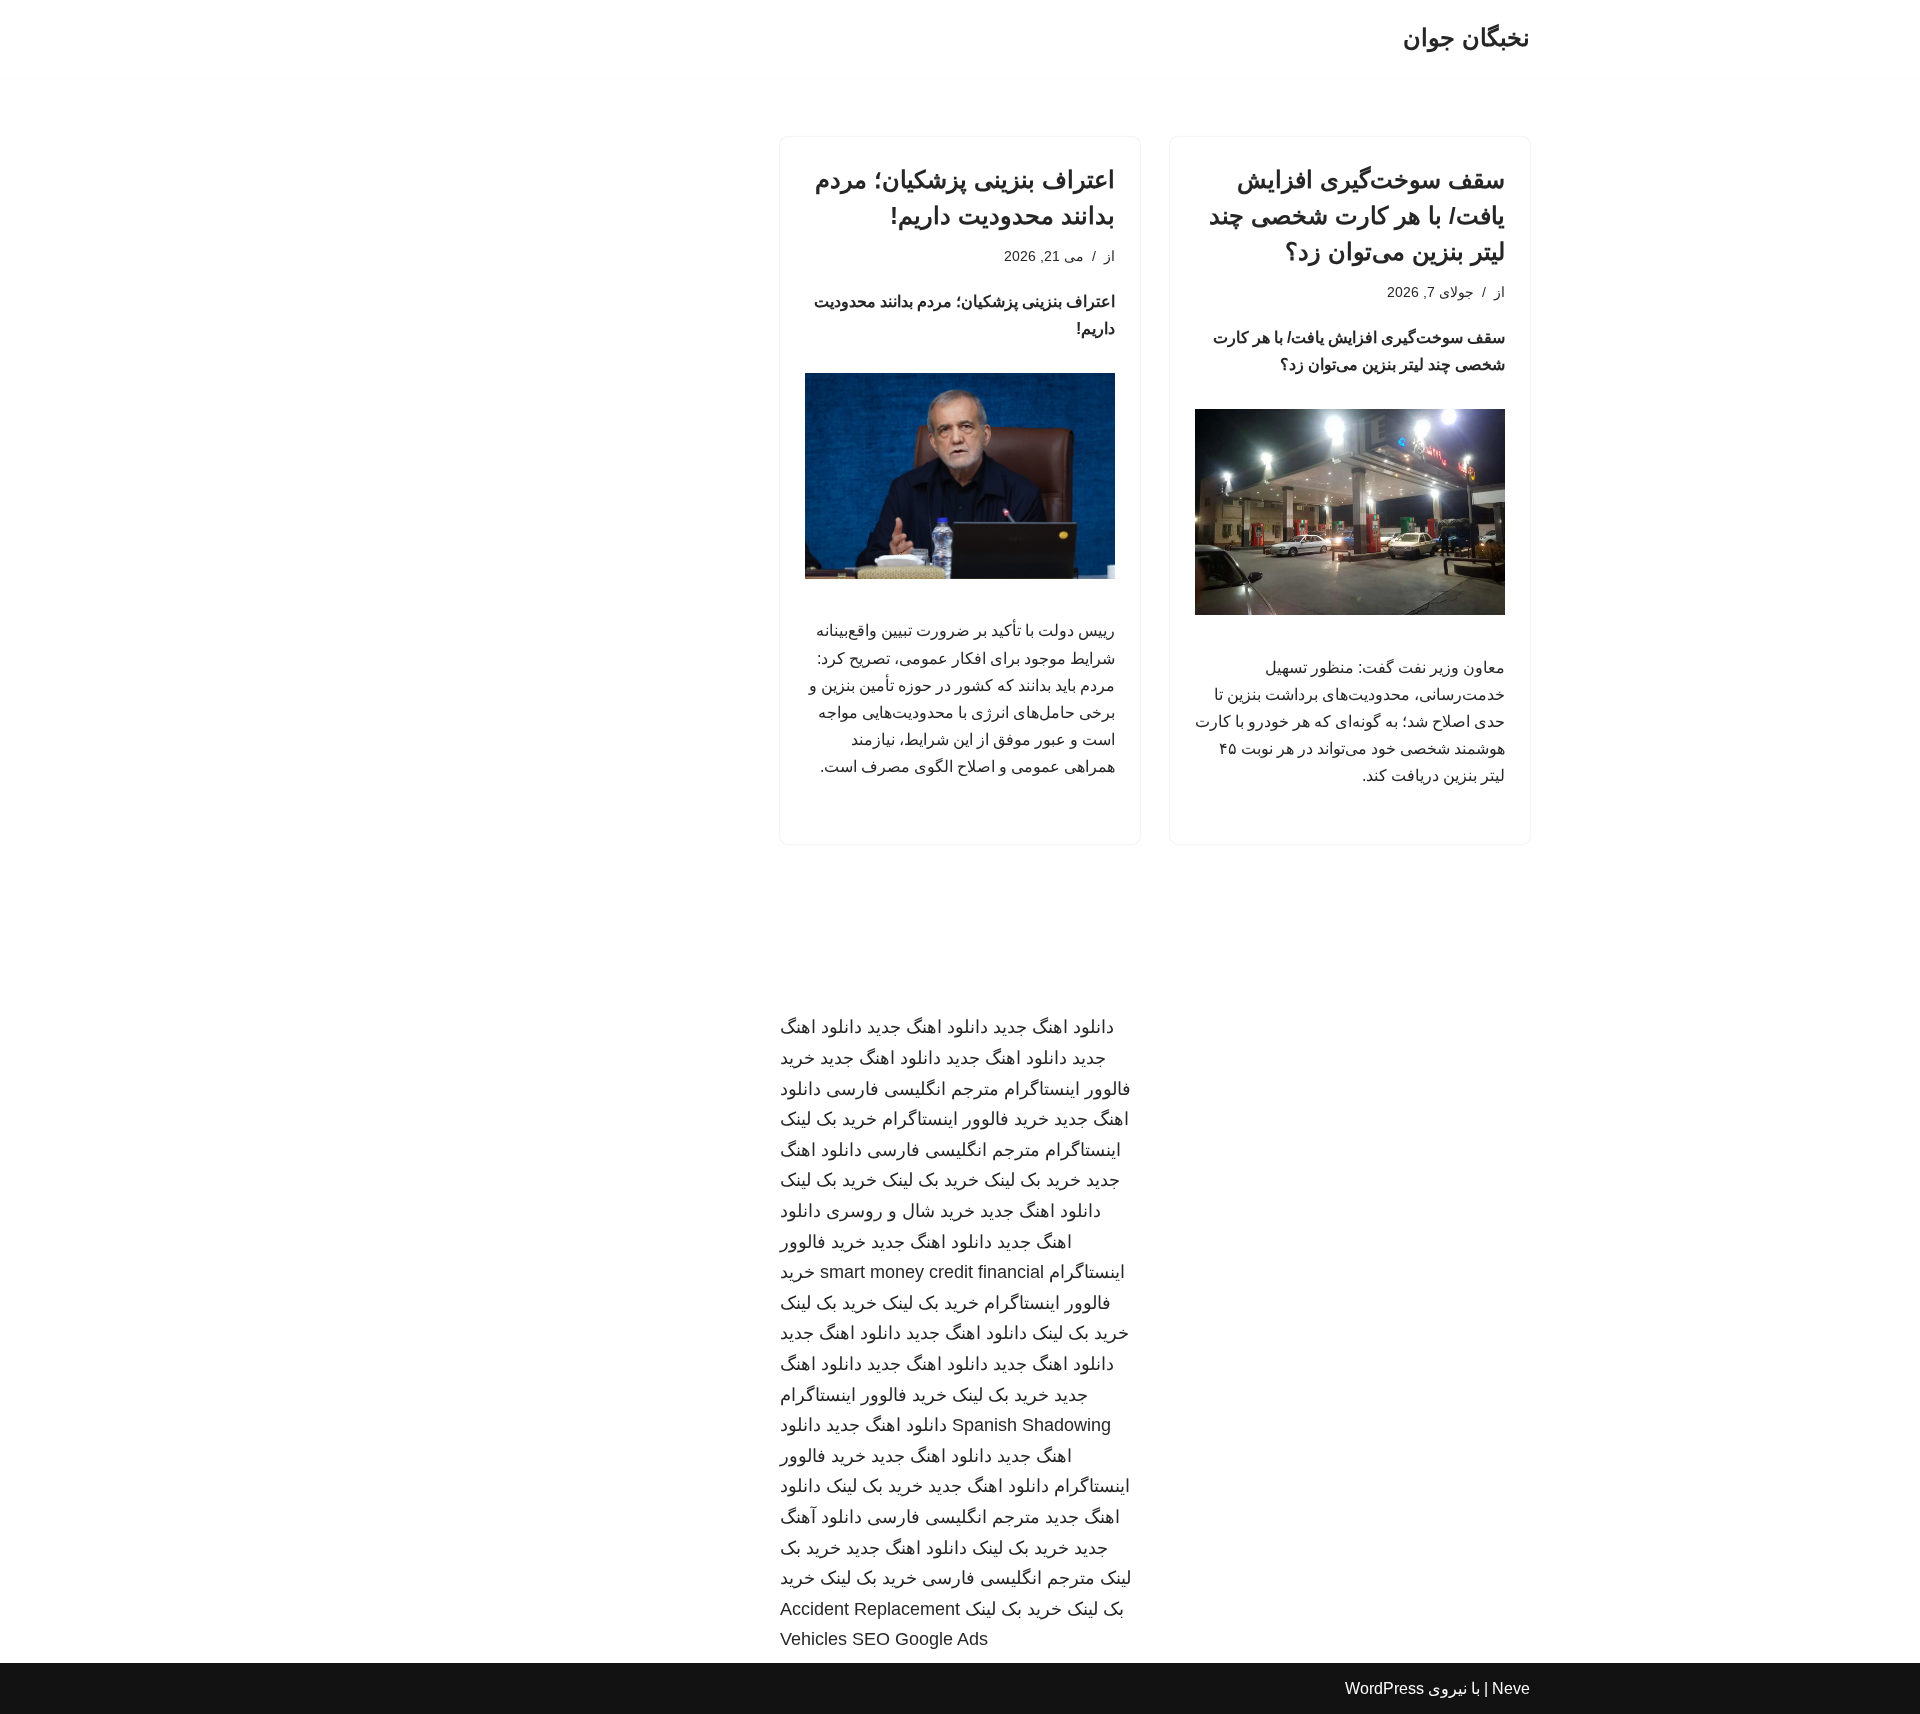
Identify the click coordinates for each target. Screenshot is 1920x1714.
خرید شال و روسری (900, 1211)
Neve (1511, 1688)
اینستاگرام (1083, 1150)
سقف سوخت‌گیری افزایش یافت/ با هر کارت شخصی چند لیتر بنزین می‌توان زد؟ (1357, 215)
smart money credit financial (932, 1272)
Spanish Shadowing (1031, 1425)
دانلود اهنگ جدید (1053, 1027)
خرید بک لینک (828, 1119)
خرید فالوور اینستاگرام (965, 1119)
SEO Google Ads (920, 1639)
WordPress (1384, 1688)
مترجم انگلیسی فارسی (912, 1089)
